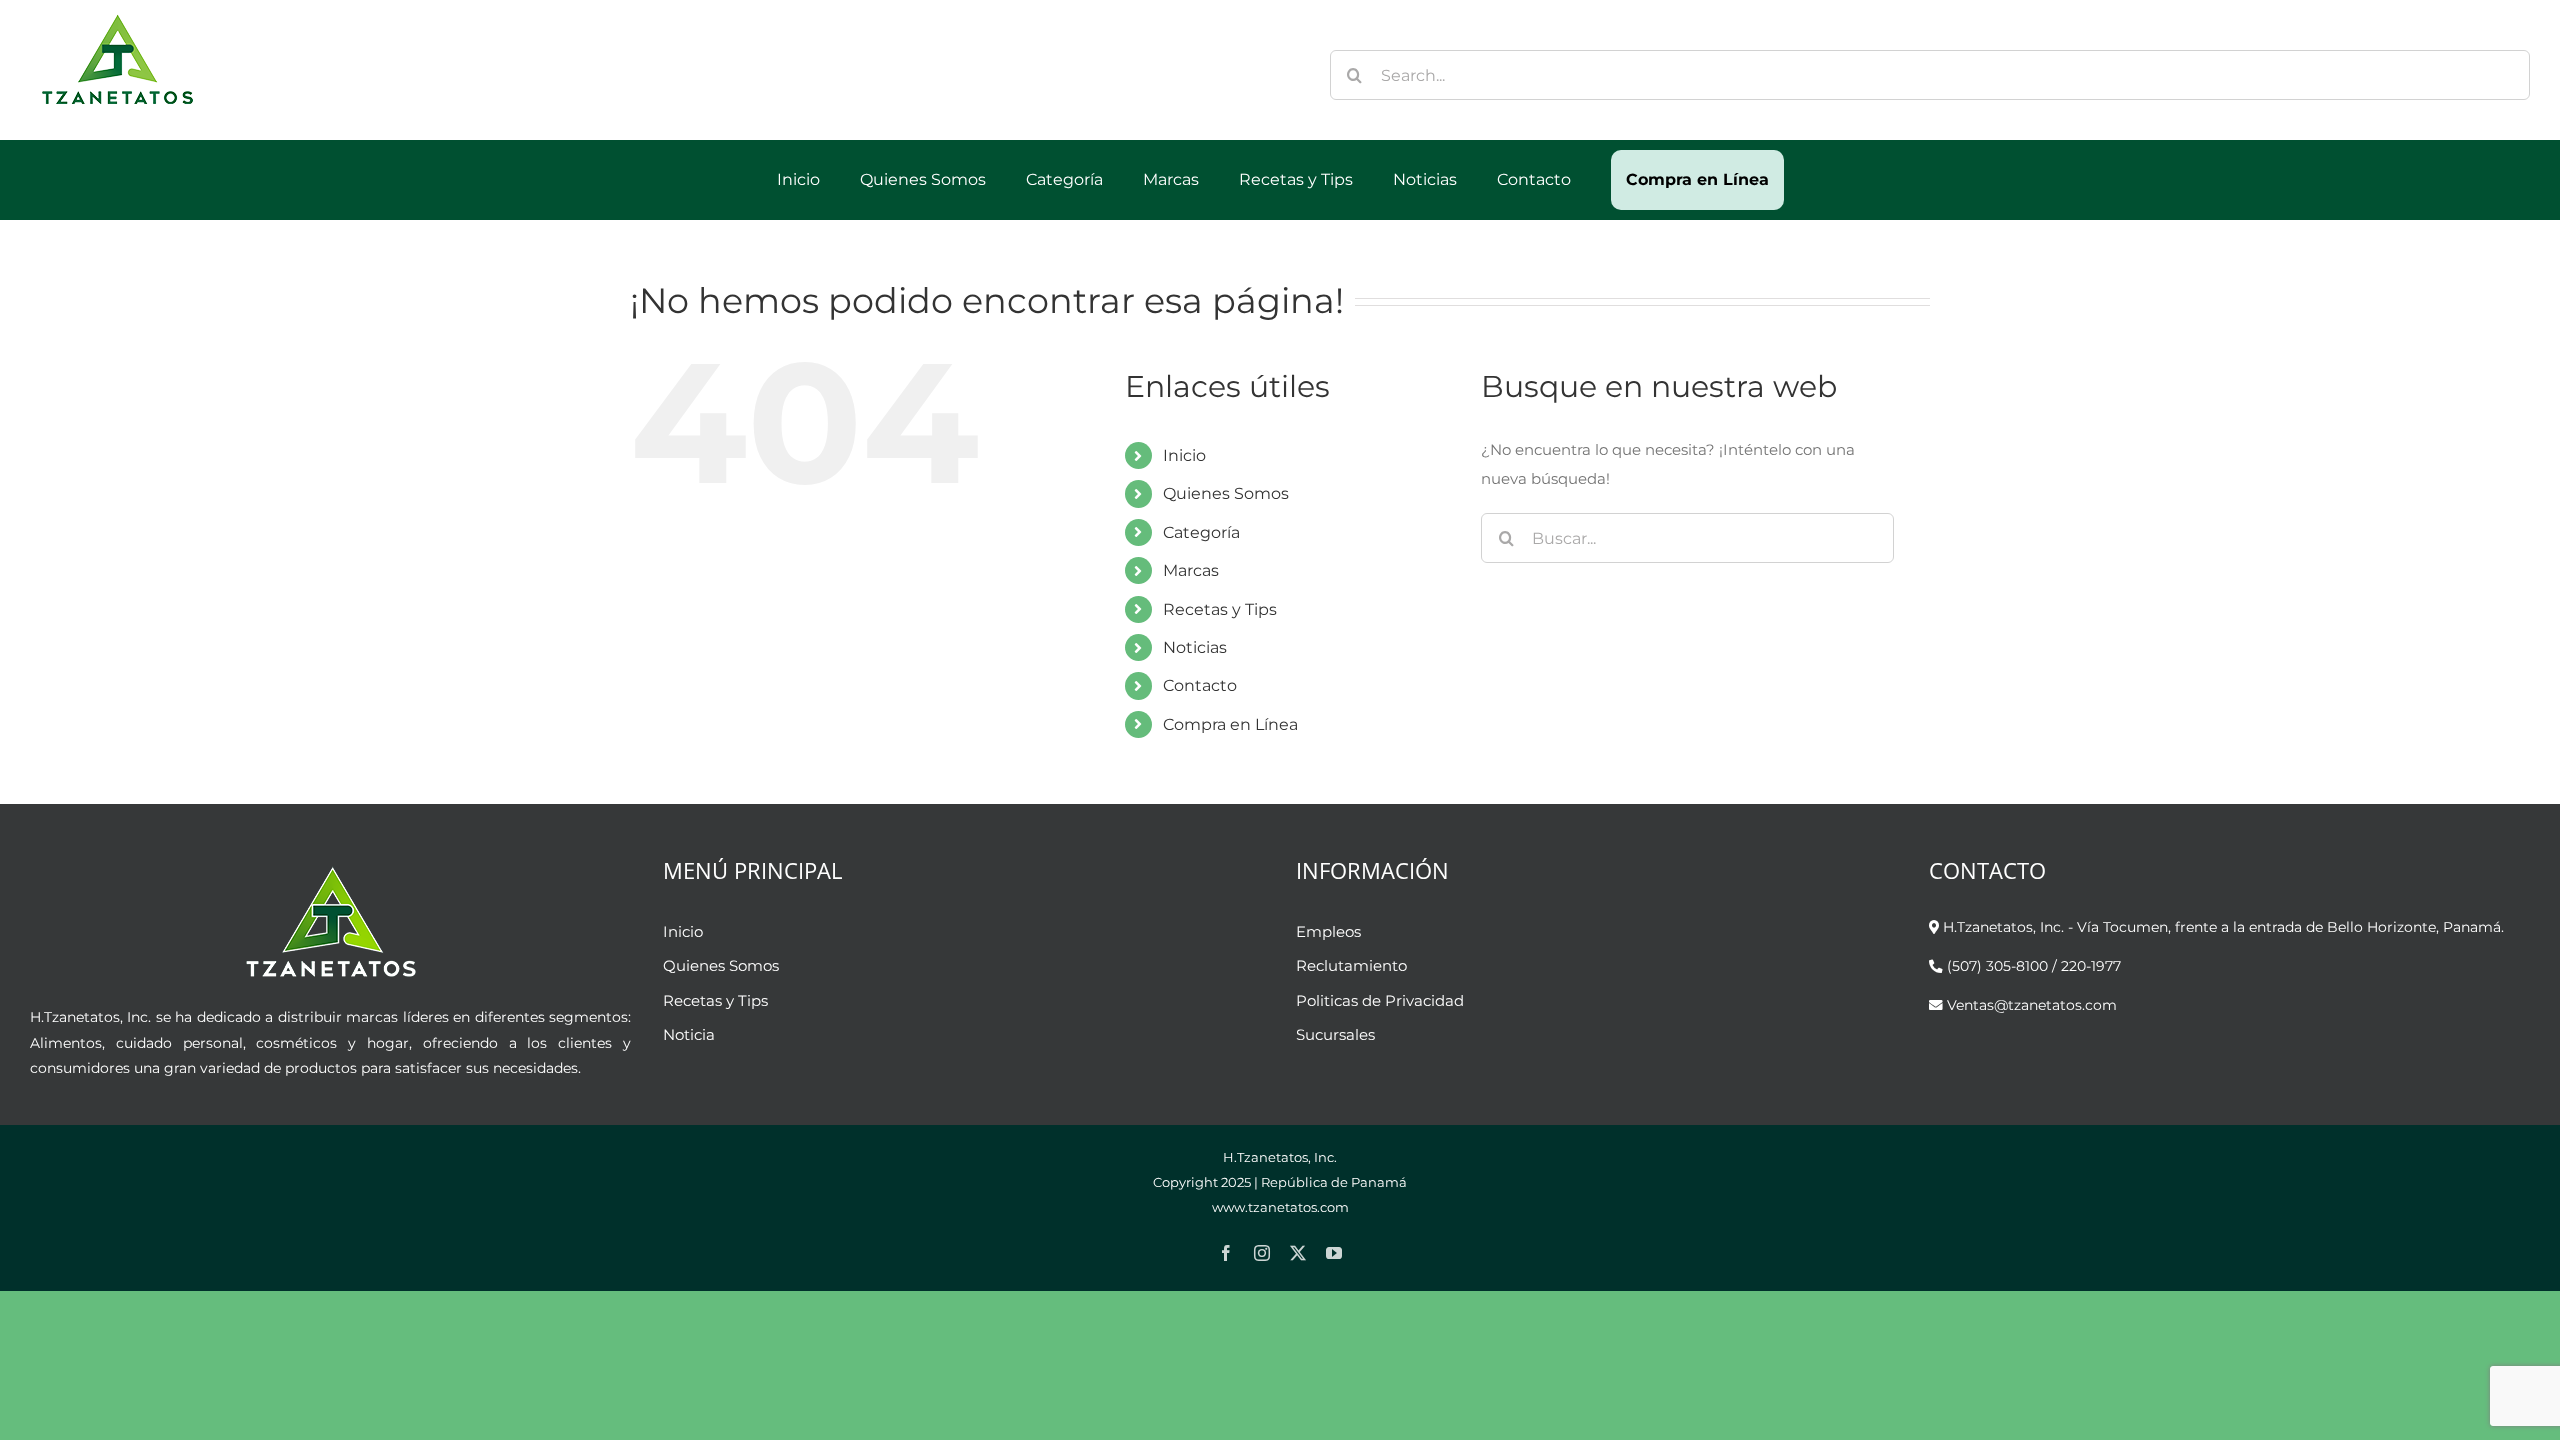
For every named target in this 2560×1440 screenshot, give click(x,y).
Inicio (1184, 455)
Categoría (1201, 532)
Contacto (1200, 685)
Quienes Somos (1226, 493)
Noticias (1195, 647)
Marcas (1191, 570)
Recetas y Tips (1220, 609)
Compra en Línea (1230, 724)
